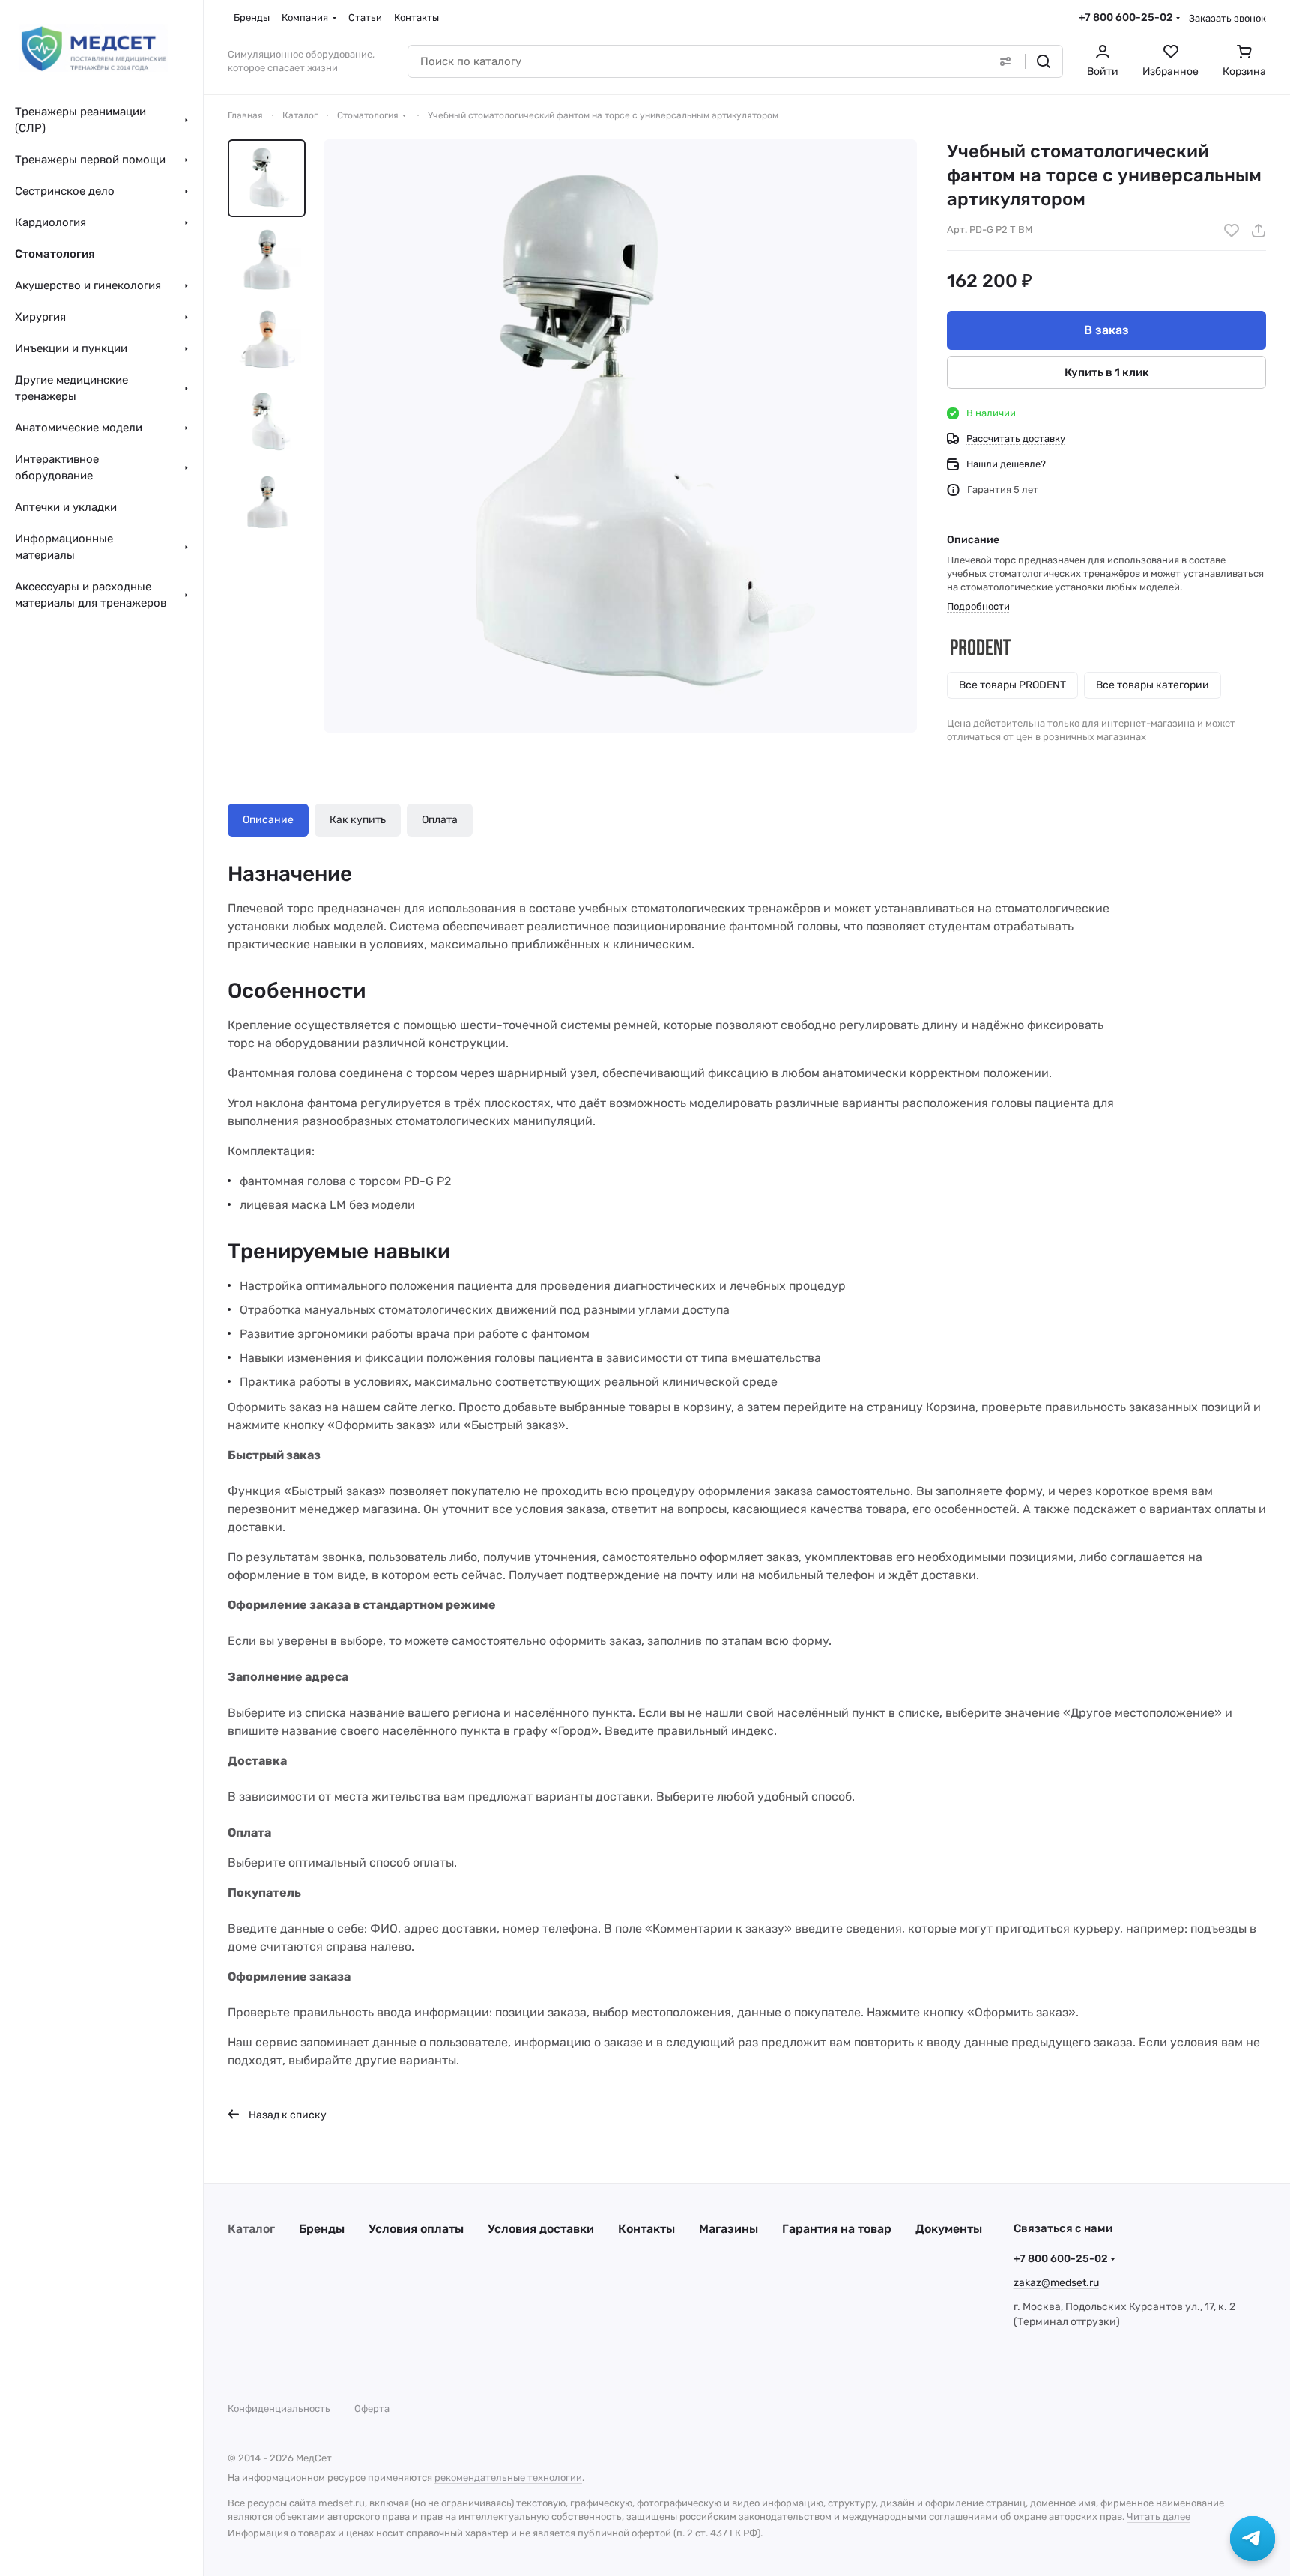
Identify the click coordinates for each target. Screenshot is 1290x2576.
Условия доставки (541, 2229)
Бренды (322, 2229)
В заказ (1106, 330)
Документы (949, 2229)
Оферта (372, 2409)
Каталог (251, 2229)
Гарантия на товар (837, 2229)
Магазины (729, 2229)
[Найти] (1044, 61)
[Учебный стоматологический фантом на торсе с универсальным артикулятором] (620, 436)
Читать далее (1159, 2516)
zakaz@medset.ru (1056, 2283)
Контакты (646, 2229)
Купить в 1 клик (1107, 372)
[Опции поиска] (1005, 61)
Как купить (358, 820)
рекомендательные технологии (508, 2477)
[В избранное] (1232, 231)
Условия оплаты (416, 2229)
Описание (268, 820)
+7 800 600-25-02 (1126, 18)
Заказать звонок (1227, 18)
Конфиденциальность (279, 2409)
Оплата (440, 820)
